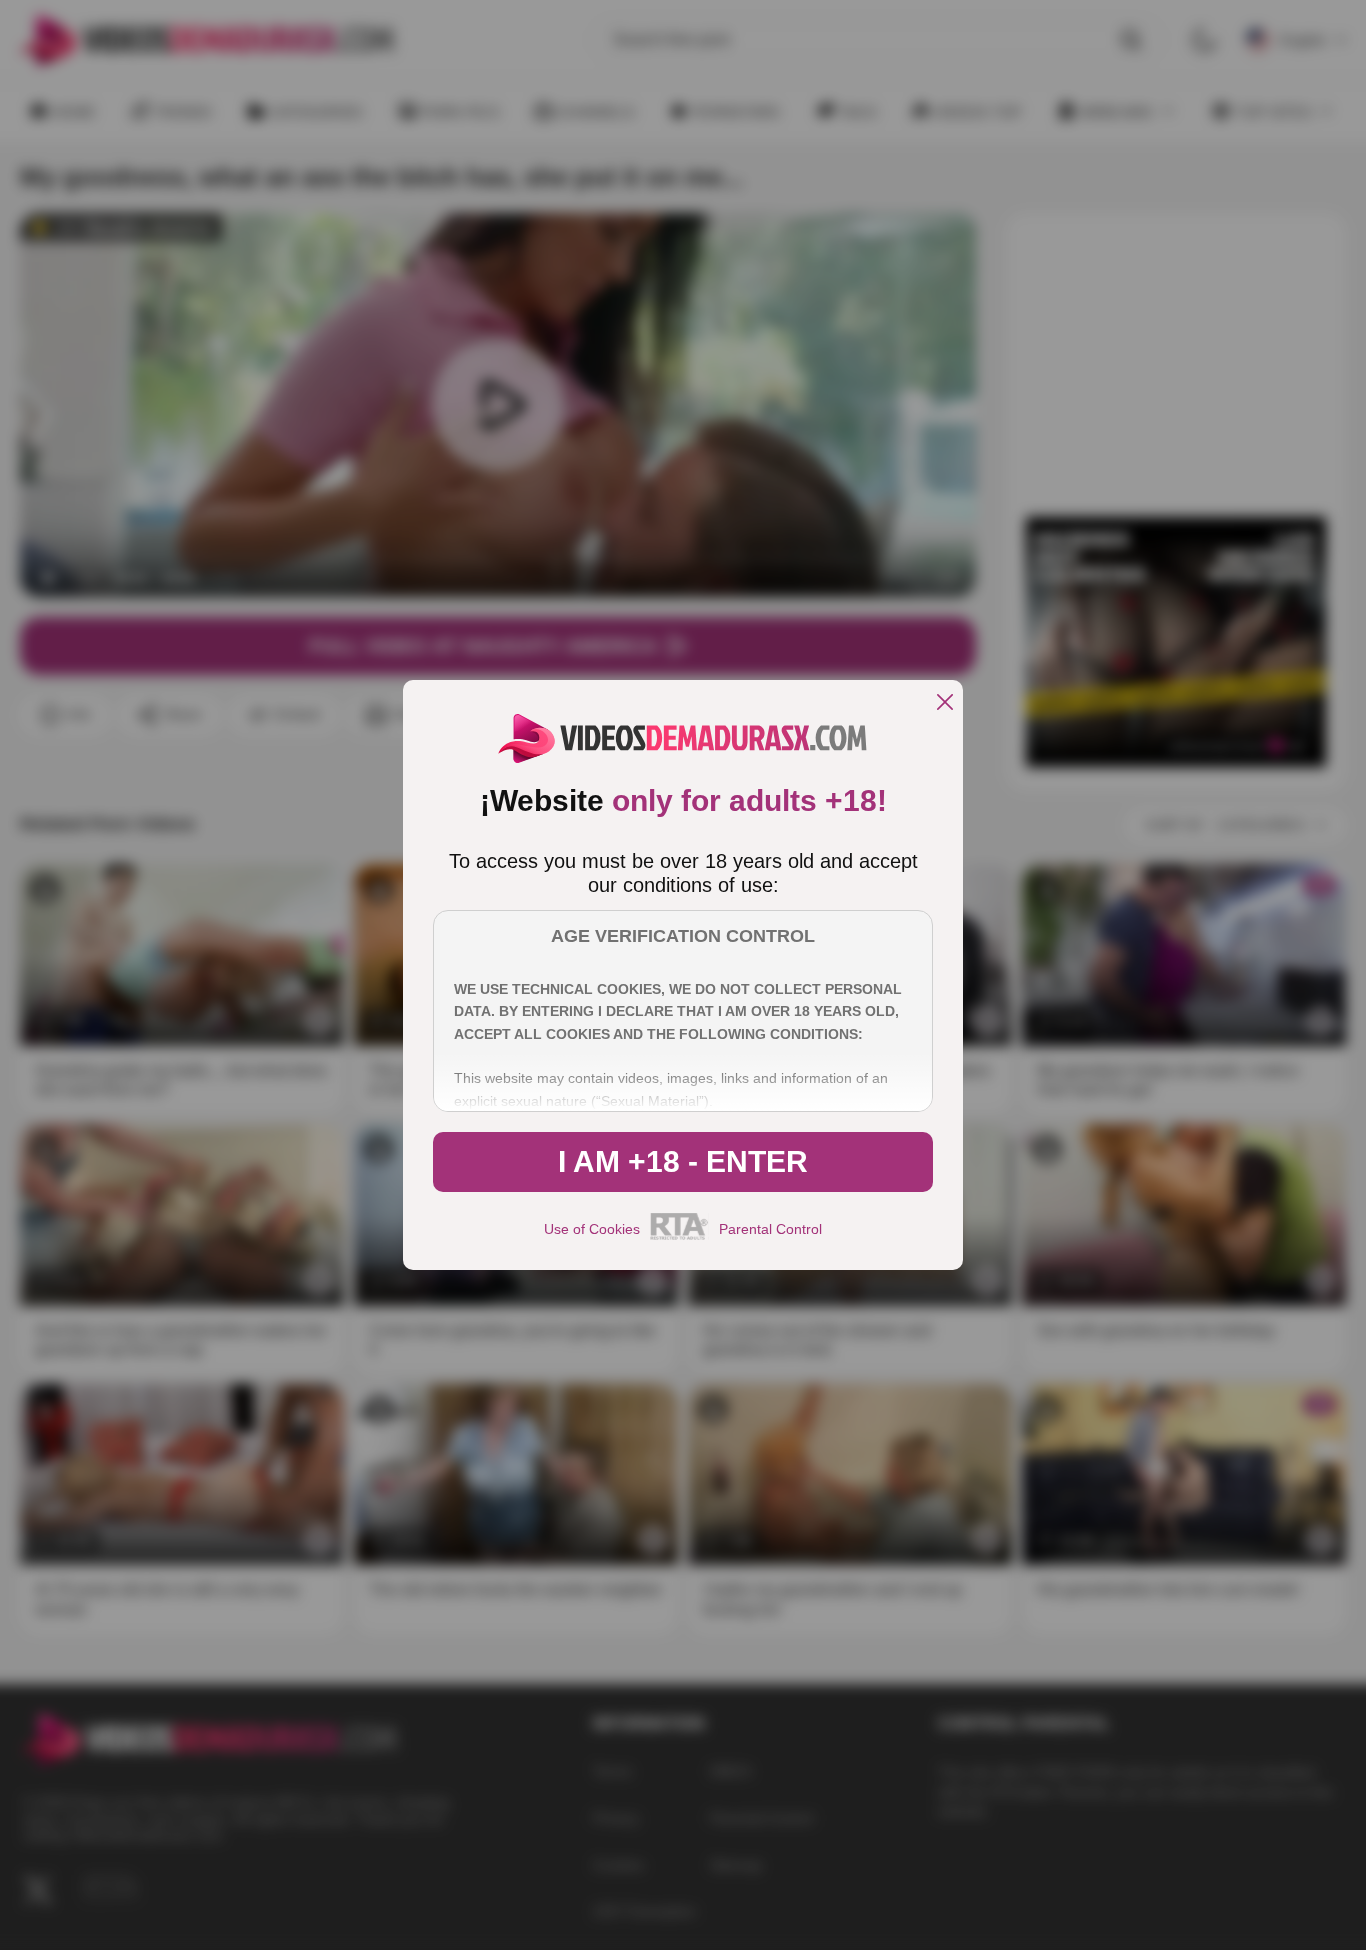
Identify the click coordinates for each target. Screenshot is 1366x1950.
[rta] (679, 1237)
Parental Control (770, 1229)
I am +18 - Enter (683, 1161)
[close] (945, 703)
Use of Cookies (592, 1229)
